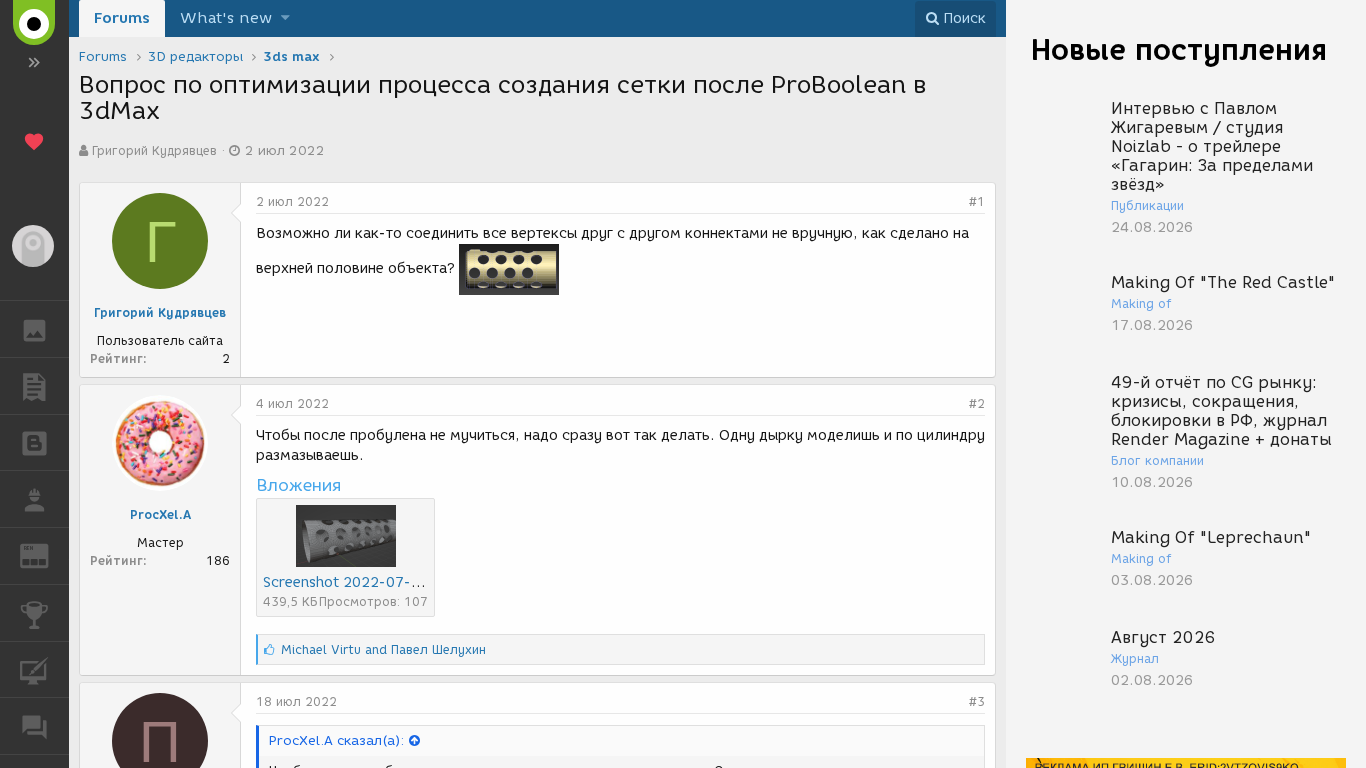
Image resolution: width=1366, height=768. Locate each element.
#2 (977, 403)
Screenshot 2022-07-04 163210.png (390, 582)
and (383, 649)
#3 (977, 701)
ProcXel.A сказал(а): (336, 740)
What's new (226, 18)
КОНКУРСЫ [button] (34, 613)
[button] (285, 18)
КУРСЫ (34, 670)
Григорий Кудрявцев (154, 150)
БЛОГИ (34, 443)
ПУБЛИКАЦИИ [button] (34, 386)
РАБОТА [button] (34, 499)
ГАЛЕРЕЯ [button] (34, 329)
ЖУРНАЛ (46, 554)
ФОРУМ (34, 726)
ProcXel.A (160, 514)
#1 (977, 201)
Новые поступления (1179, 49)
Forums (122, 18)
